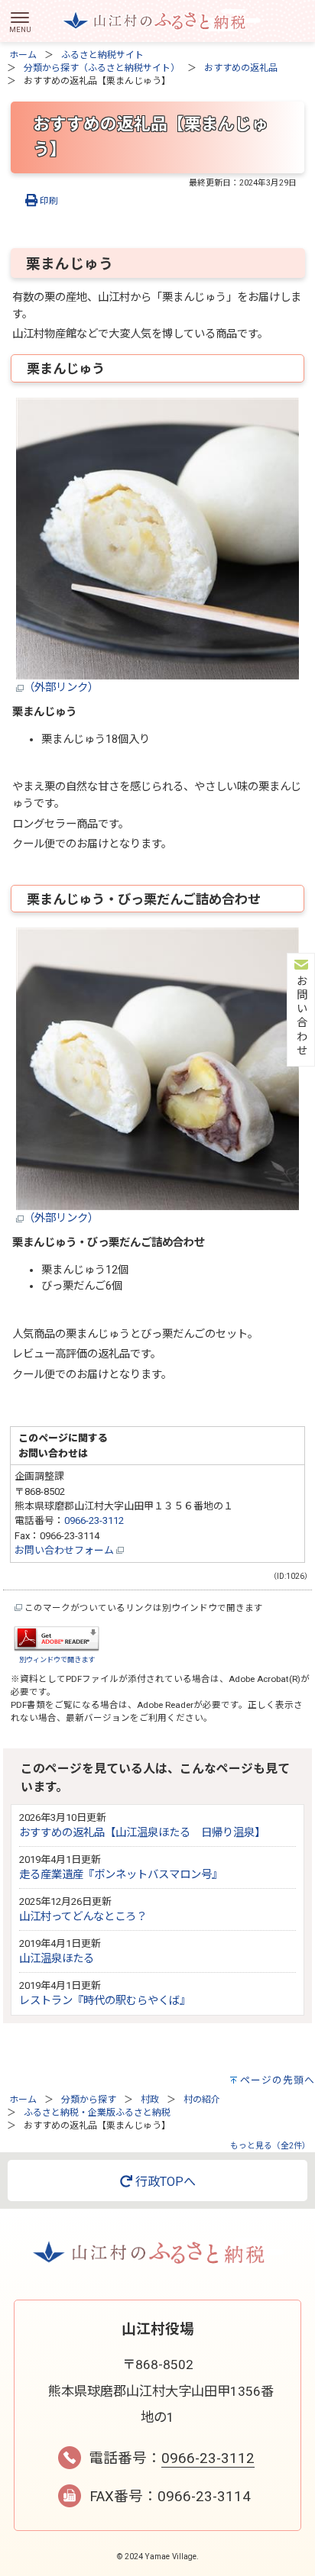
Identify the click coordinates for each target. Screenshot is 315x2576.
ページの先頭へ (278, 2080)
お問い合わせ (300, 1016)
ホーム (23, 55)
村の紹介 (202, 2100)
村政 (150, 2100)
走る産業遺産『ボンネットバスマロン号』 (121, 1875)
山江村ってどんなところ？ (83, 1917)
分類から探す (89, 2100)
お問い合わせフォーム (65, 1550)
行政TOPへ (164, 2182)
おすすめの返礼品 (241, 68)
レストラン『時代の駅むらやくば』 (105, 2001)
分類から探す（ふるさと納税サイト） (102, 68)
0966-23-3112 (94, 1520)
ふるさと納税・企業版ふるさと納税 (97, 2113)
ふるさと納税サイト (102, 55)
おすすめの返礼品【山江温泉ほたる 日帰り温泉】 (142, 1833)
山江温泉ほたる (57, 1959)
